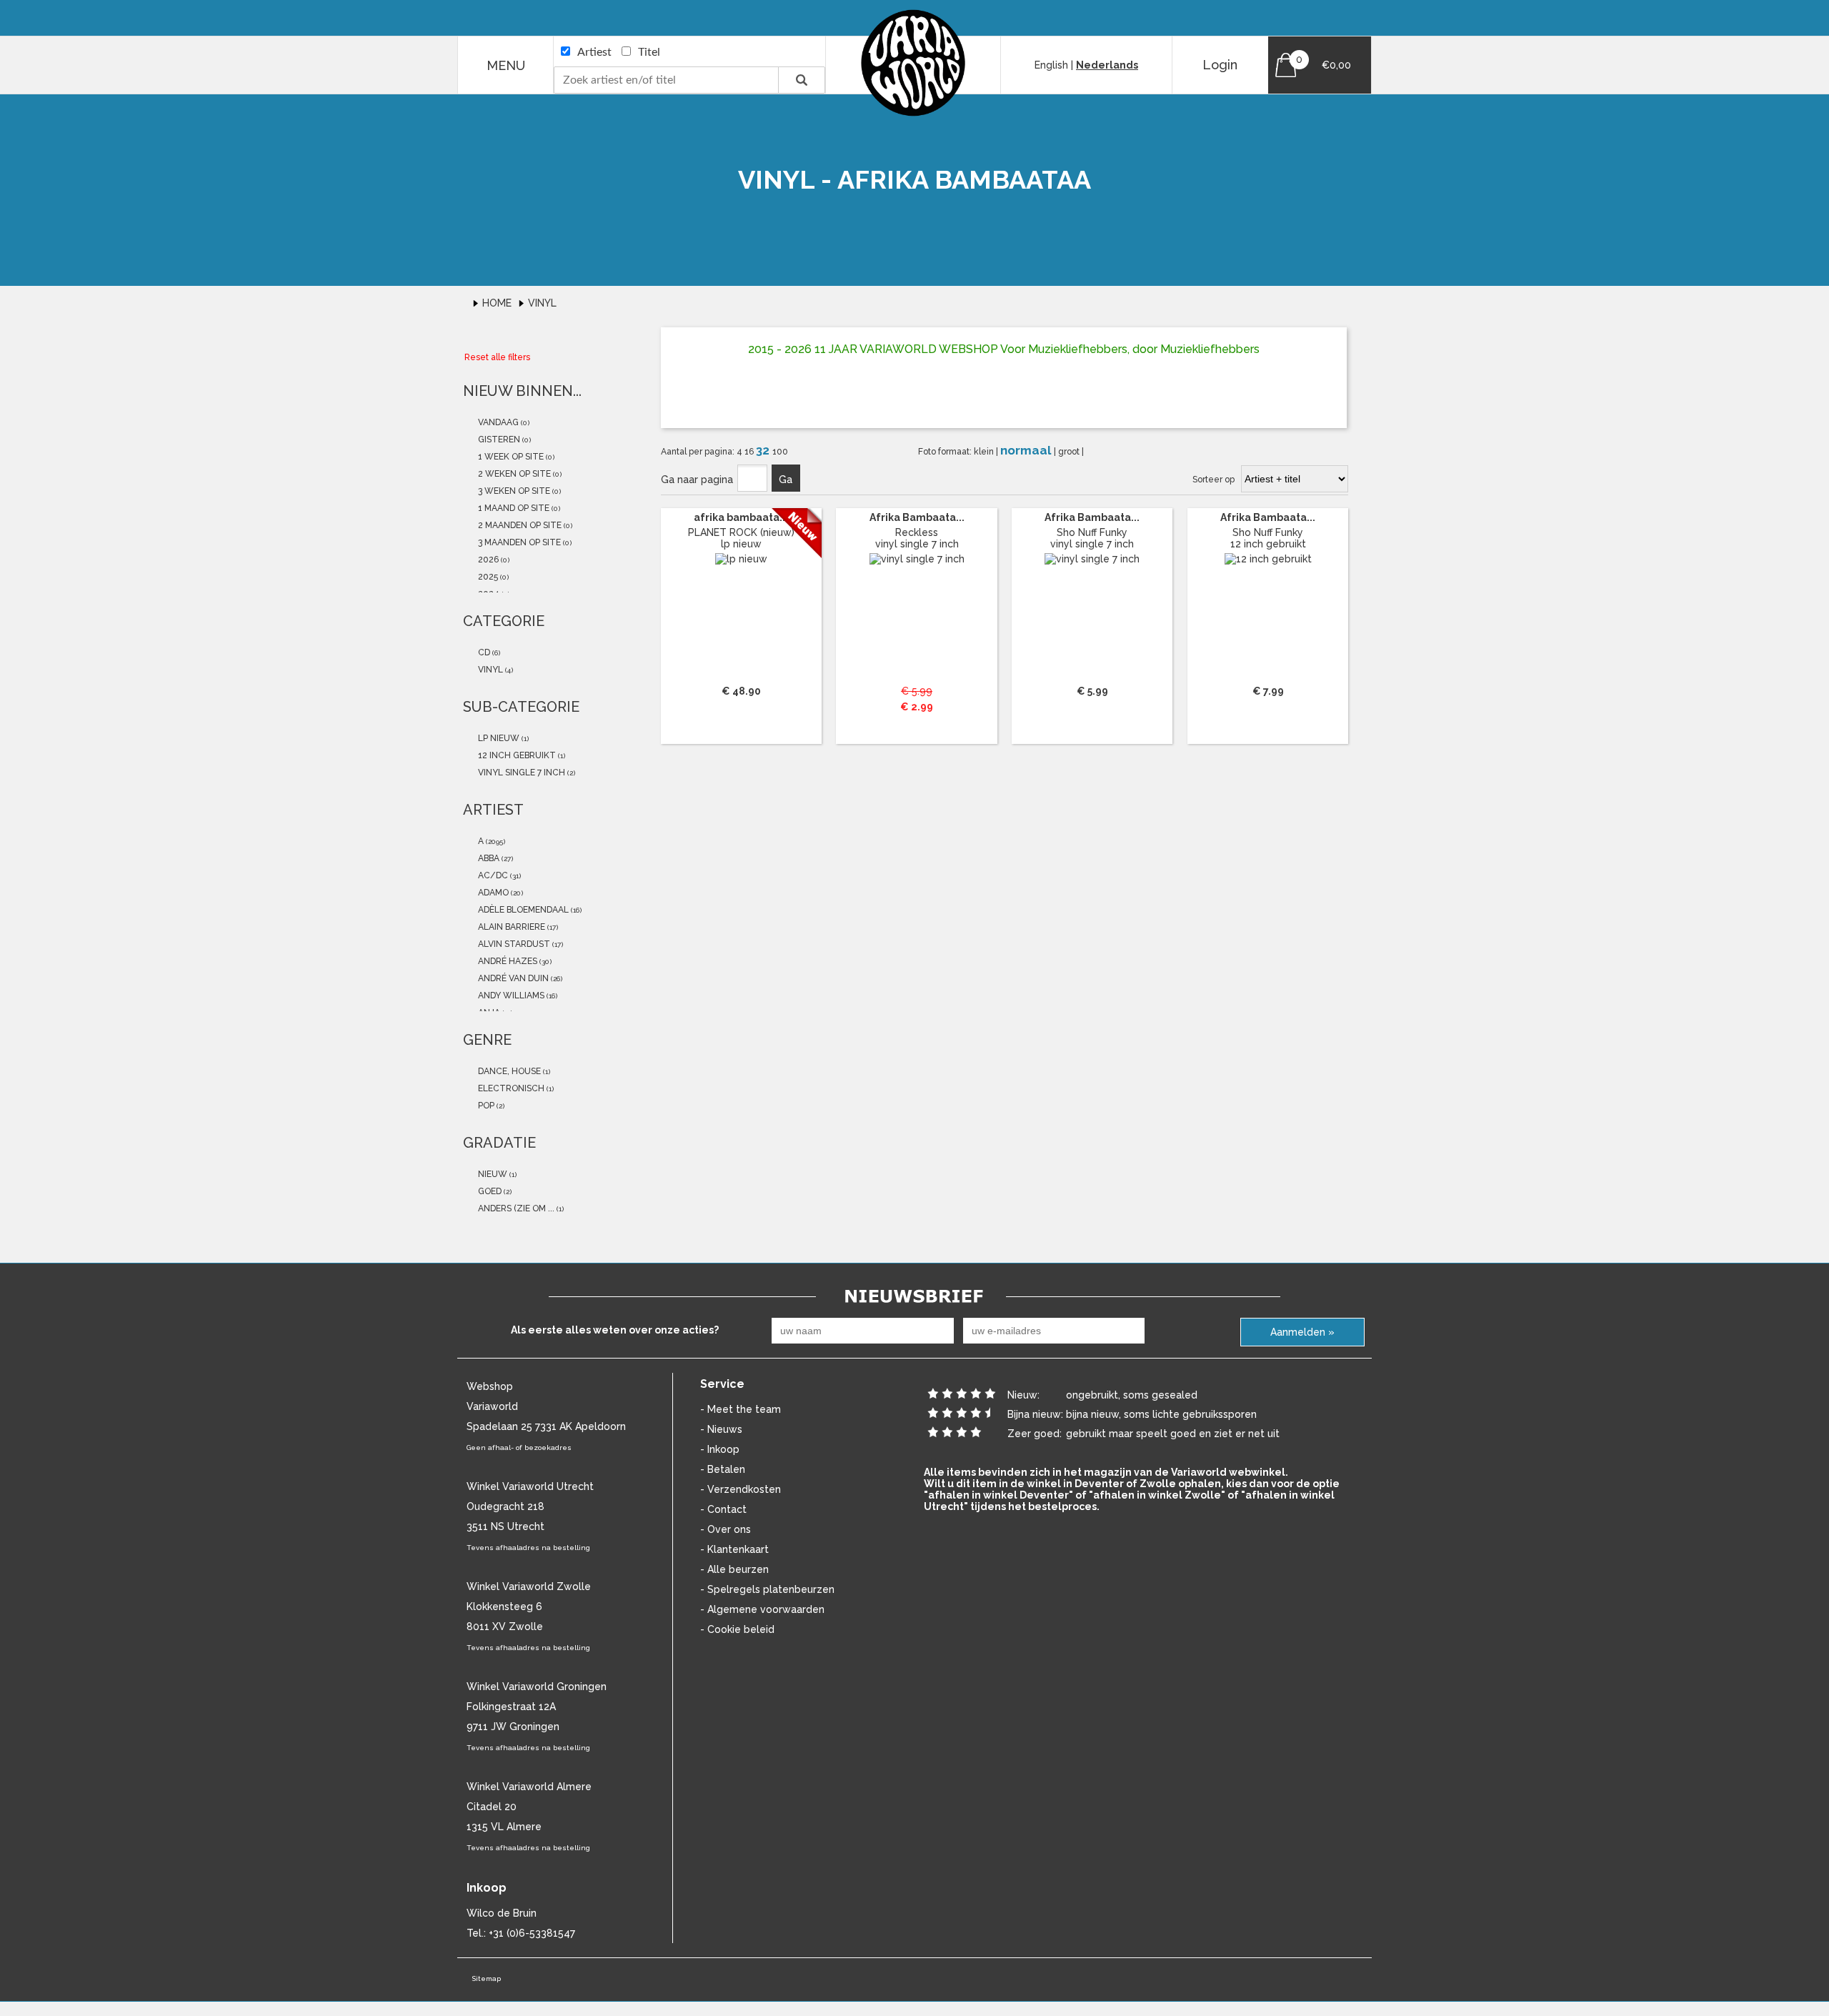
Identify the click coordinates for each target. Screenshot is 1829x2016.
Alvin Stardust (513, 944)
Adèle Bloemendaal (522, 910)
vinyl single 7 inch (520, 773)
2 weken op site (513, 474)
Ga (786, 480)
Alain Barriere (510, 927)
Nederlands (1107, 65)
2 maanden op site (519, 525)
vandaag (497, 422)
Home (498, 303)
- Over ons (726, 1529)
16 (750, 452)
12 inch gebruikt (516, 755)
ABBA (488, 858)
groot (1070, 452)
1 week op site (510, 457)
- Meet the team (741, 1409)
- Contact (723, 1509)
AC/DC (492, 875)
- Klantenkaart (734, 1549)
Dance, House (508, 1071)
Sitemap (486, 1978)
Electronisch (510, 1088)
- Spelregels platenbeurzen (767, 1589)
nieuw (492, 1174)
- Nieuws (721, 1429)
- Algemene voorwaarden (762, 1609)
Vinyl (542, 303)
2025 (487, 577)
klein (985, 452)
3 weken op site (513, 491)
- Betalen (723, 1469)
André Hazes (507, 961)
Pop (485, 1106)
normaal (1027, 450)
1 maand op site (513, 508)
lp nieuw (498, 738)
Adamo (492, 893)
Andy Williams (510, 995)
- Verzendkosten (741, 1489)
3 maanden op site (518, 542)
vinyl (489, 670)
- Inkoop (720, 1449)
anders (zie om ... (515, 1208)
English (1051, 65)
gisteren (498, 440)
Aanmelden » (1302, 1332)
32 (764, 450)
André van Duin (512, 978)
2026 (487, 560)
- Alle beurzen (734, 1569)
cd (483, 652)
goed (489, 1191)
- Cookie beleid (737, 1629)
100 (780, 452)
